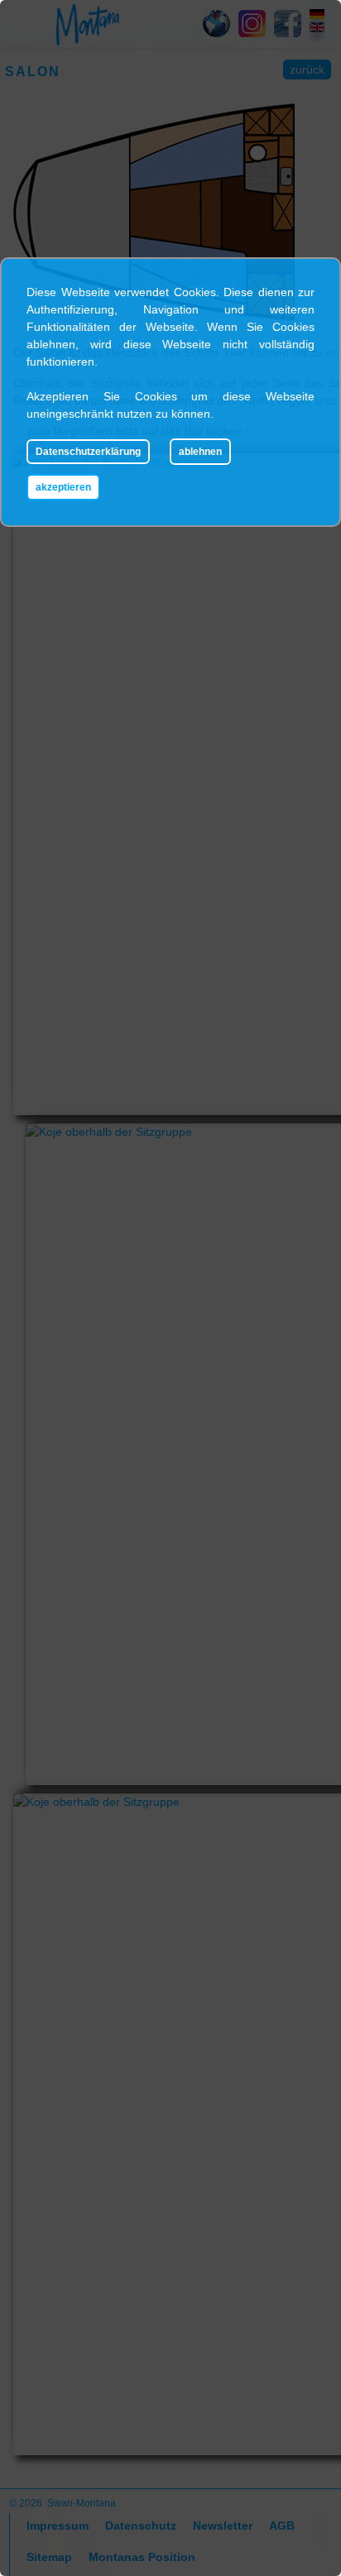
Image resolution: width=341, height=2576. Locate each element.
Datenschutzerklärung (88, 452)
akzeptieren (63, 487)
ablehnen (200, 452)
